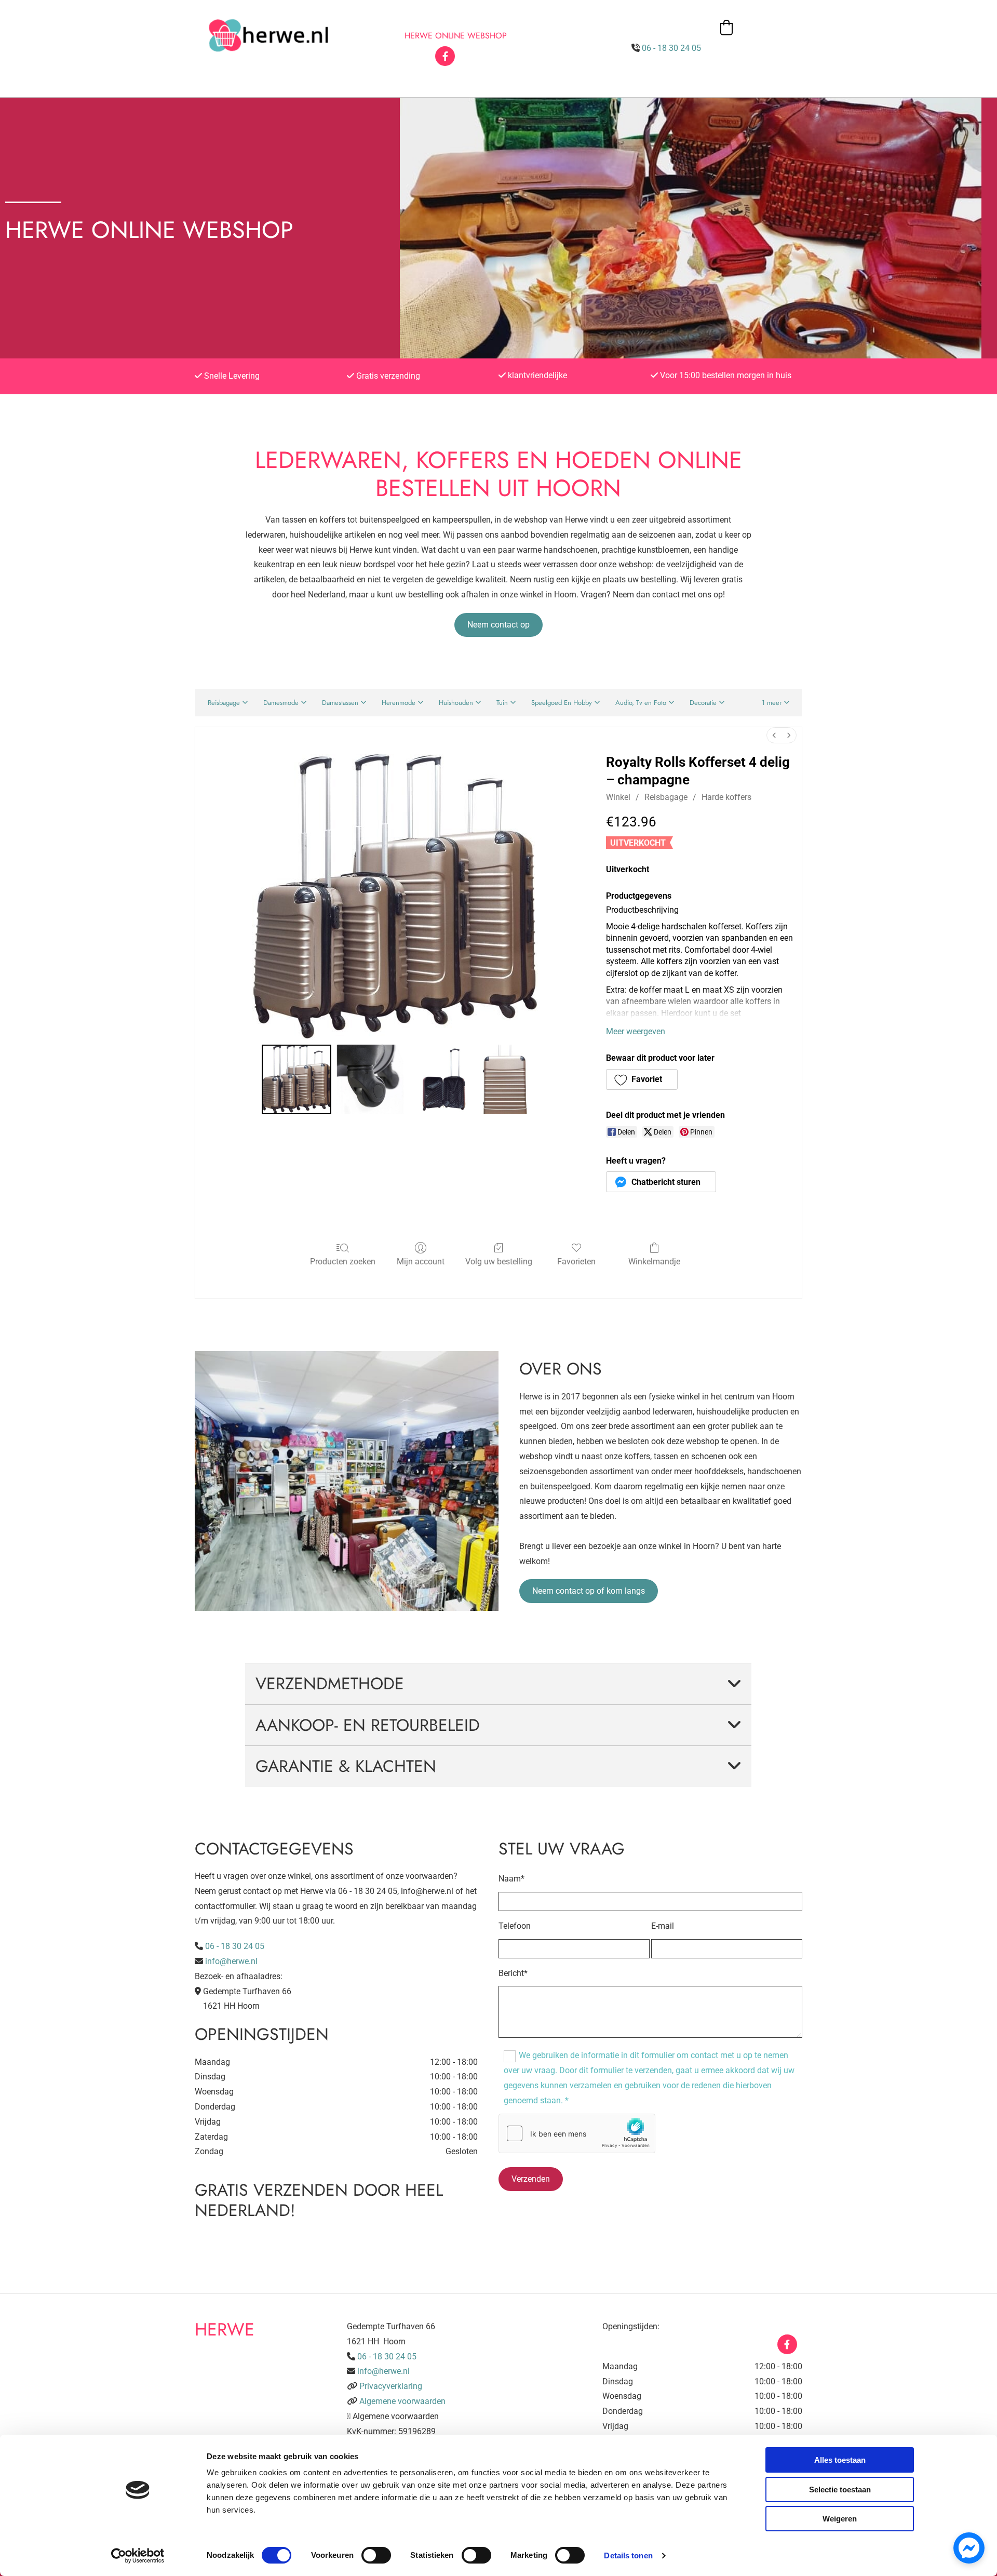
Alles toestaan (840, 2460)
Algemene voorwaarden (402, 2401)
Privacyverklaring (391, 2386)
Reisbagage (666, 797)
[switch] (376, 2555)
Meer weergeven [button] (636, 1031)
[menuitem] (774, 735)
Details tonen (628, 2555)
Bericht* (513, 1973)
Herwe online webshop (456, 36)
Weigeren (840, 2519)
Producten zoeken (343, 1262)
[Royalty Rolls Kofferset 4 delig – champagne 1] (370, 1079)
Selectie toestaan (840, 2490)
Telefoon (515, 1926)
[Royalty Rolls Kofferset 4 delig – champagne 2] (444, 1079)
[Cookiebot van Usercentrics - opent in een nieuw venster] (138, 2556)
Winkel (618, 797)
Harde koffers (726, 797)
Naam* (511, 1879)
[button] (498, 625)
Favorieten (576, 1262)
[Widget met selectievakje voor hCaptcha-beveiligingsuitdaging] (577, 2133)
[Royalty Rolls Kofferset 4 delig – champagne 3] (506, 1079)
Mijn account (421, 1262)
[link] (734, 1684)
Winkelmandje (654, 1262)
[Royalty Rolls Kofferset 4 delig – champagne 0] (297, 1079)
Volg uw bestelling (499, 1262)
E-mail (663, 1926)
